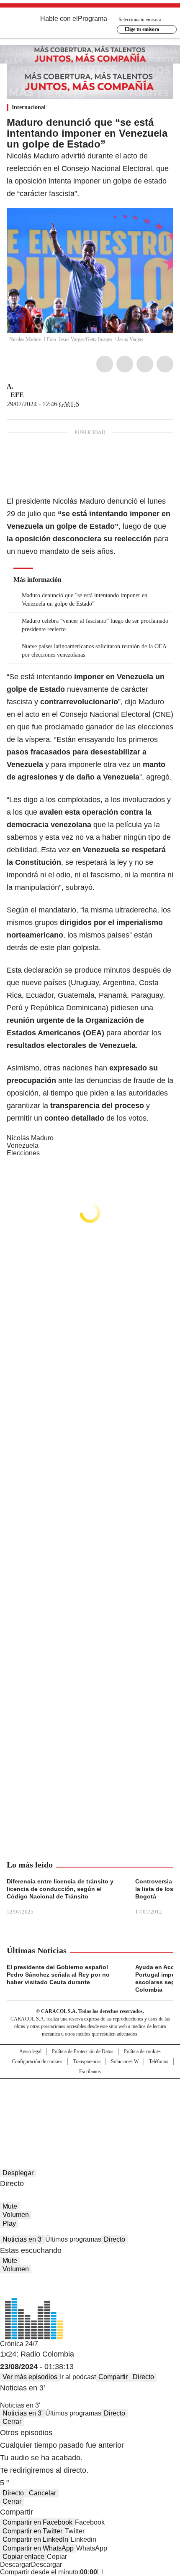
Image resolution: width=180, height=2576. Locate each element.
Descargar (15, 2565)
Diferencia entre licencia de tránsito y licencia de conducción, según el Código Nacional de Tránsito (60, 1889)
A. (10, 386)
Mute (10, 2206)
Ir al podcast (78, 2377)
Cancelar (42, 2493)
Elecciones (23, 1153)
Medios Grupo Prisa (90, 2117)
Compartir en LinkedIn (35, 2539)
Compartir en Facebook (37, 2522)
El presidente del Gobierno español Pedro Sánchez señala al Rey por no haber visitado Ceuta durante (58, 1975)
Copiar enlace (23, 2557)
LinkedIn (145, 364)
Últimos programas (73, 2239)
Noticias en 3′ (23, 2239)
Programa (93, 19)
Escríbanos (90, 2072)
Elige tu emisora (142, 29)
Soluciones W (125, 2061)
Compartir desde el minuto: (49, 2572)
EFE (17, 395)
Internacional (29, 107)
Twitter (125, 364)
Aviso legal (30, 2051)
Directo (114, 2239)
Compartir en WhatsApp (38, 2548)
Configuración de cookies (37, 2061)
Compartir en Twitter (32, 2531)
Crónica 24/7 (19, 2344)
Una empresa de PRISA (90, 2097)
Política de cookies (142, 2051)
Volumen (16, 2215)
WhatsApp (165, 364)
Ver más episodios (30, 2377)
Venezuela (23, 1145)
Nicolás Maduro (30, 1138)
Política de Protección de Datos (83, 2051)
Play (9, 2223)
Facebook (105, 364)
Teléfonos (159, 2061)
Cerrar (12, 2422)
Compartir (113, 2377)
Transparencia (87, 2061)
